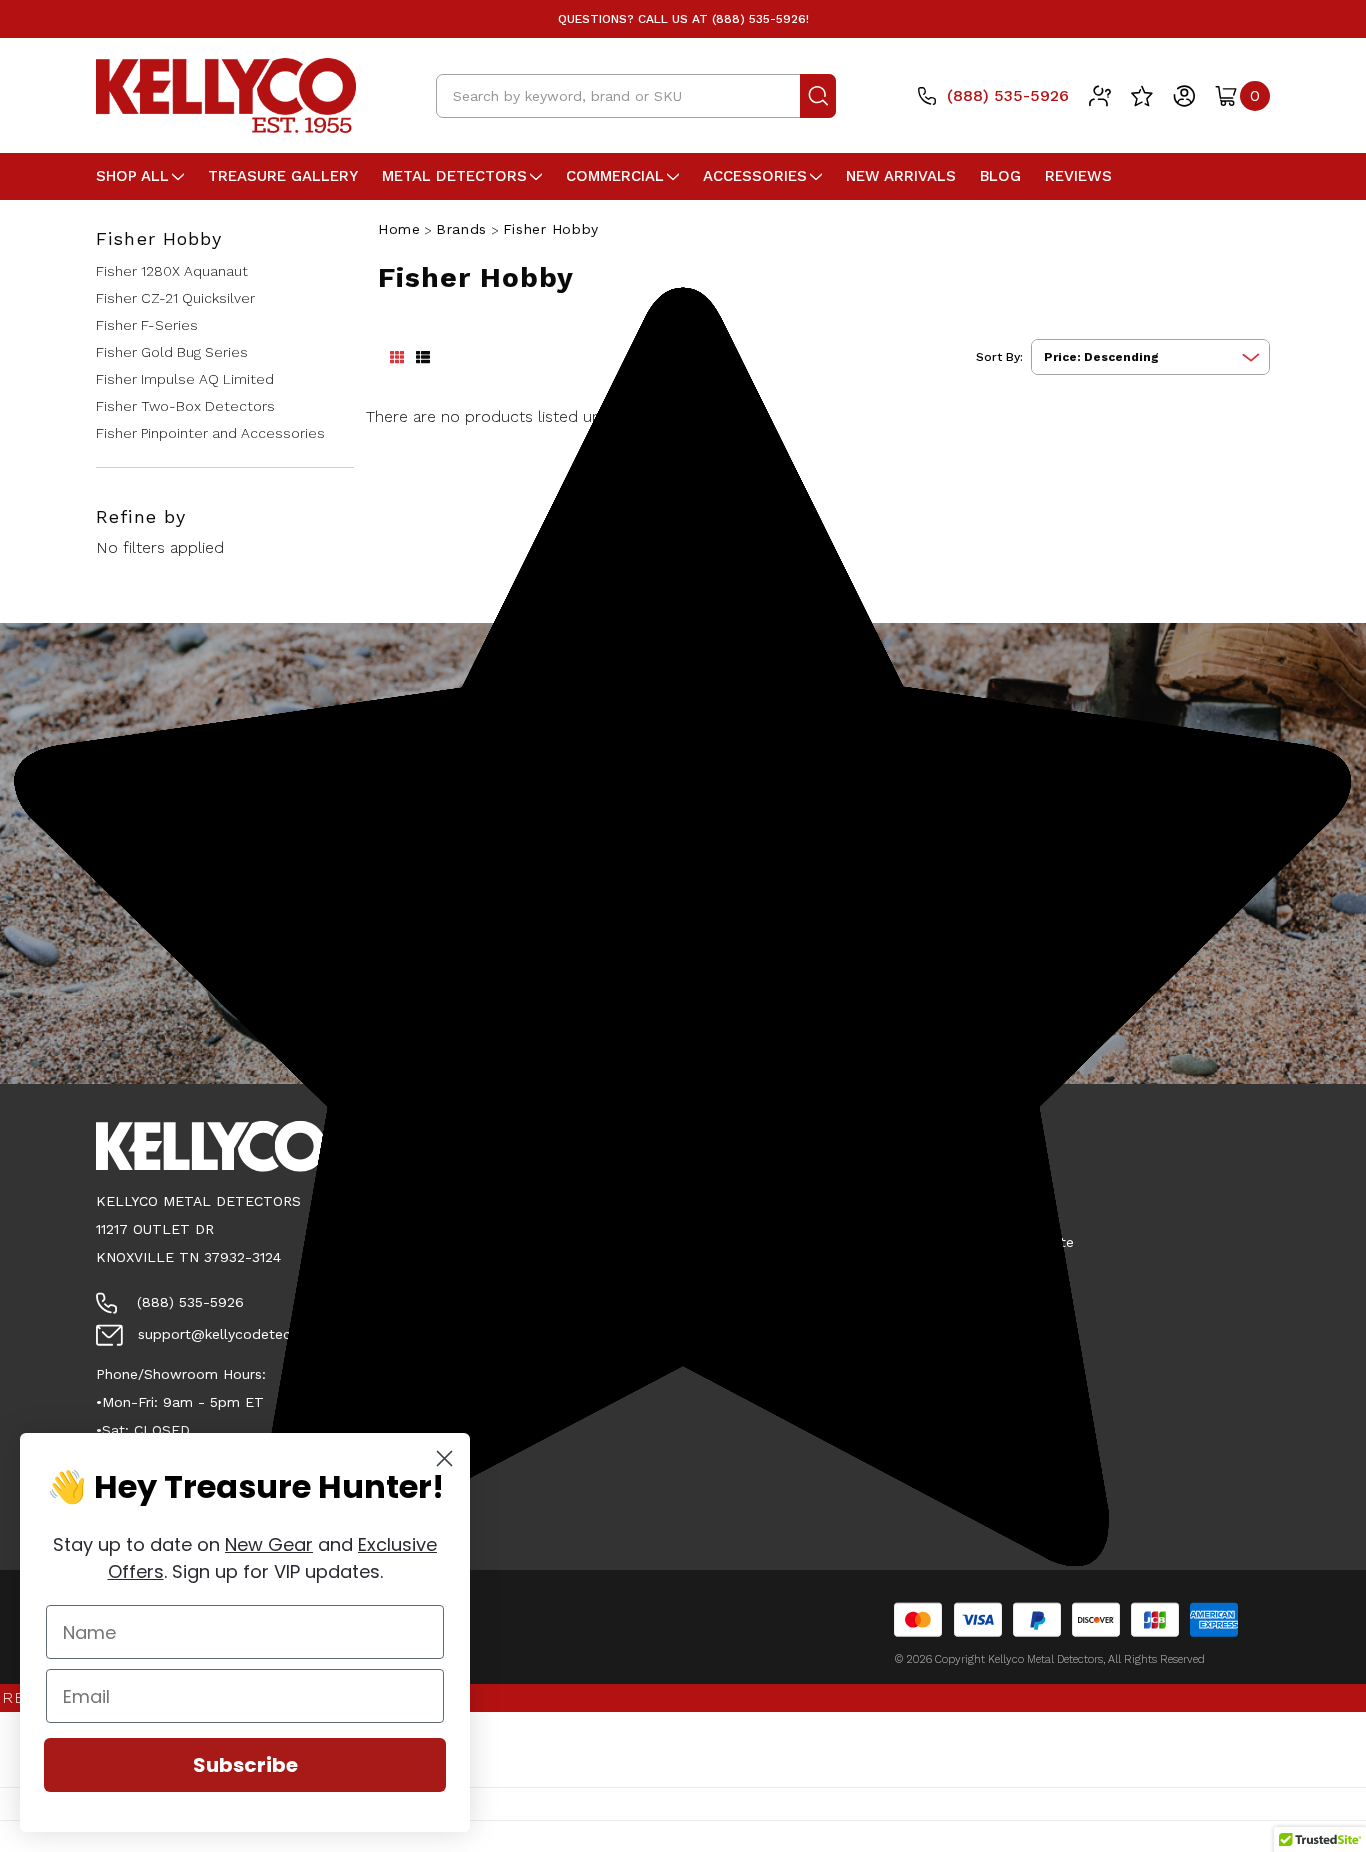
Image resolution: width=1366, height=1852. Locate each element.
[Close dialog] (444, 1458)
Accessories (755, 176)
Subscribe (245, 1765)
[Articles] (1100, 96)
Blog (1000, 176)
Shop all (132, 176)
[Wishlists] (1142, 96)
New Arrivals (901, 176)
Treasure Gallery (283, 176)
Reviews (1078, 176)
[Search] (818, 96)
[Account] (1184, 96)
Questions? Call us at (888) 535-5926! (683, 19)
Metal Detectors (454, 176)
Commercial (615, 176)
